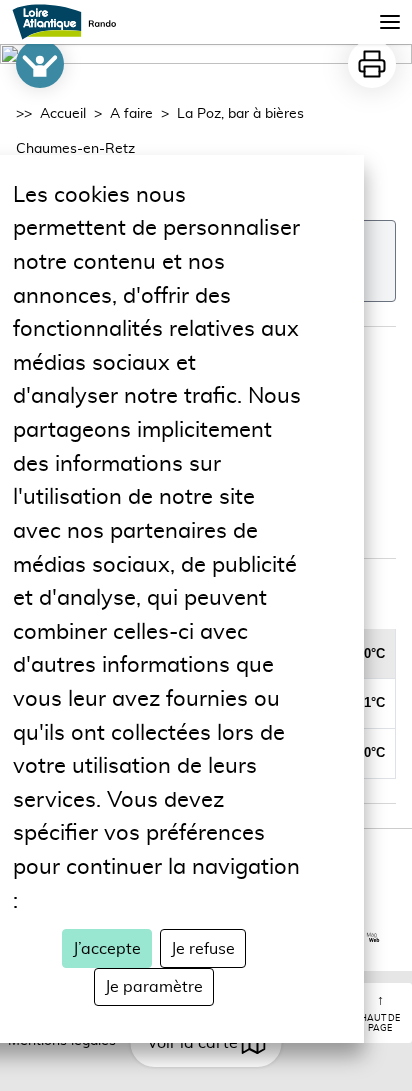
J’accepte (107, 949)
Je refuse (203, 949)
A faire (131, 114)
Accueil (63, 114)
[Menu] (390, 22)
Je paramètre (154, 987)
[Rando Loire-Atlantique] (70, 22)
